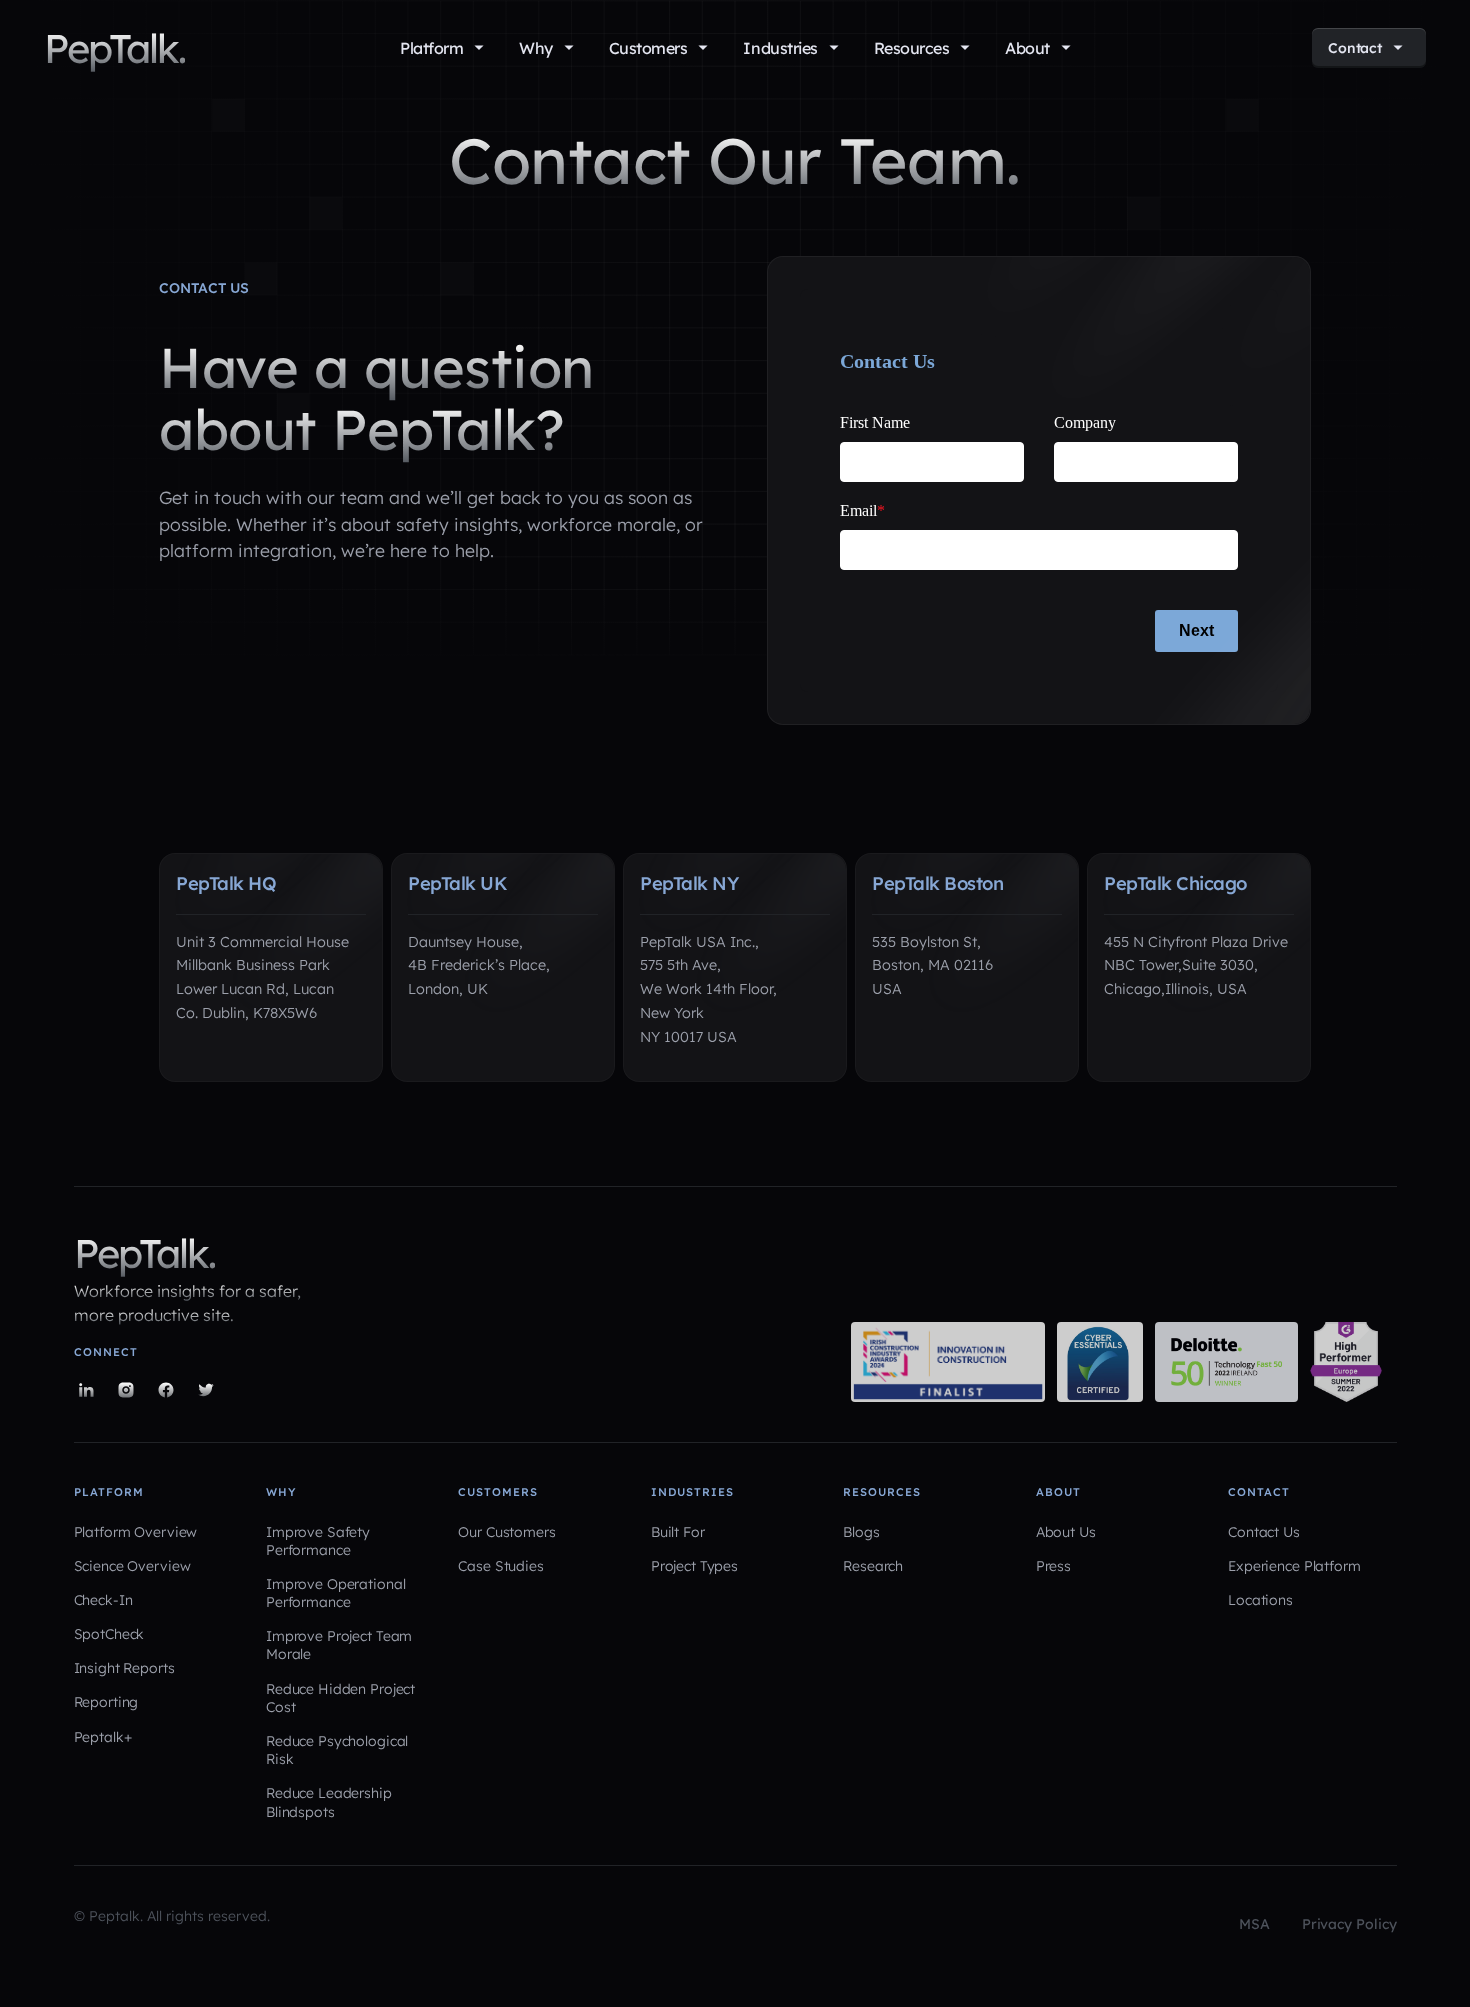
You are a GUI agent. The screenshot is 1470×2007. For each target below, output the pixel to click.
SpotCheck (109, 1634)
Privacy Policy (1349, 1924)
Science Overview (132, 1566)
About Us (1066, 1532)
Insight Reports (124, 1668)
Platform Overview (136, 1532)
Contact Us (1264, 1532)
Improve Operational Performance (336, 1593)
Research (873, 1566)
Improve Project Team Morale (339, 1645)
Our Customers (506, 1532)
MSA (1254, 1924)
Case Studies (500, 1566)
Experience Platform (1294, 1566)
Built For (678, 1532)
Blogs (861, 1532)
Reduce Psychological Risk (337, 1750)
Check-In (103, 1600)
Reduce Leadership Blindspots (329, 1802)
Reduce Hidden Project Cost (340, 1698)
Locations (1260, 1600)
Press (1053, 1566)
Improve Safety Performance (318, 1541)
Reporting (106, 1702)
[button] (441, 48)
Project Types (694, 1566)
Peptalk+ (103, 1737)
